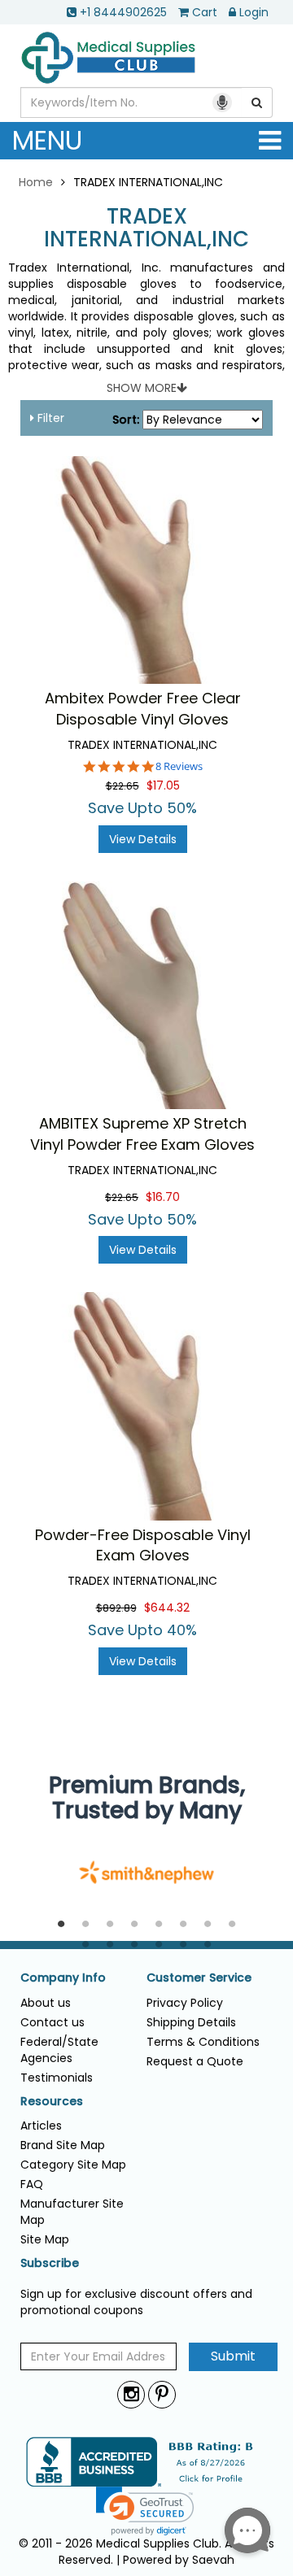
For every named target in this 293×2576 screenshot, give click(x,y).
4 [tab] (134, 1925)
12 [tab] (159, 1945)
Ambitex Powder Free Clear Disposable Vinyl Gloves (143, 709)
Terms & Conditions (203, 2042)
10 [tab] (110, 1945)
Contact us (52, 2022)
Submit (233, 2356)
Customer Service (199, 1978)
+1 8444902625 (123, 12)
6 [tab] (183, 1925)
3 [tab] (110, 1925)
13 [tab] (183, 1945)
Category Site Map (73, 2165)
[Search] (257, 102)
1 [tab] (61, 1925)
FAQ (32, 2184)
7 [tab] (208, 1925)
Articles (41, 2126)
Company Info (63, 1978)
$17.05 (163, 785)
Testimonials (57, 2078)
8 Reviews (179, 766)
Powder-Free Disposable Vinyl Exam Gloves (143, 1545)
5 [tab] (159, 1925)
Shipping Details (191, 2022)
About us (46, 2003)
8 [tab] (232, 1925)
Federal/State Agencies (59, 2050)
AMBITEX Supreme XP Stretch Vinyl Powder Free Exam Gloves (142, 1134)
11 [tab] (134, 1945)
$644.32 (167, 1608)
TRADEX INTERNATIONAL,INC (146, 228)
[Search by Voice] (222, 102)
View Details (143, 839)
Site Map (45, 2239)
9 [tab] (85, 1945)
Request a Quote (195, 2061)
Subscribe (50, 2263)
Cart (205, 12)
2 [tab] (85, 1925)
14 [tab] (208, 1945)
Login (254, 12)
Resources (52, 2102)
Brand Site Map (63, 2145)
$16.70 (163, 1197)
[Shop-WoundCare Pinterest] (162, 2394)
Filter (49, 418)
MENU (47, 140)
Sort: (126, 420)
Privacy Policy (185, 2003)
